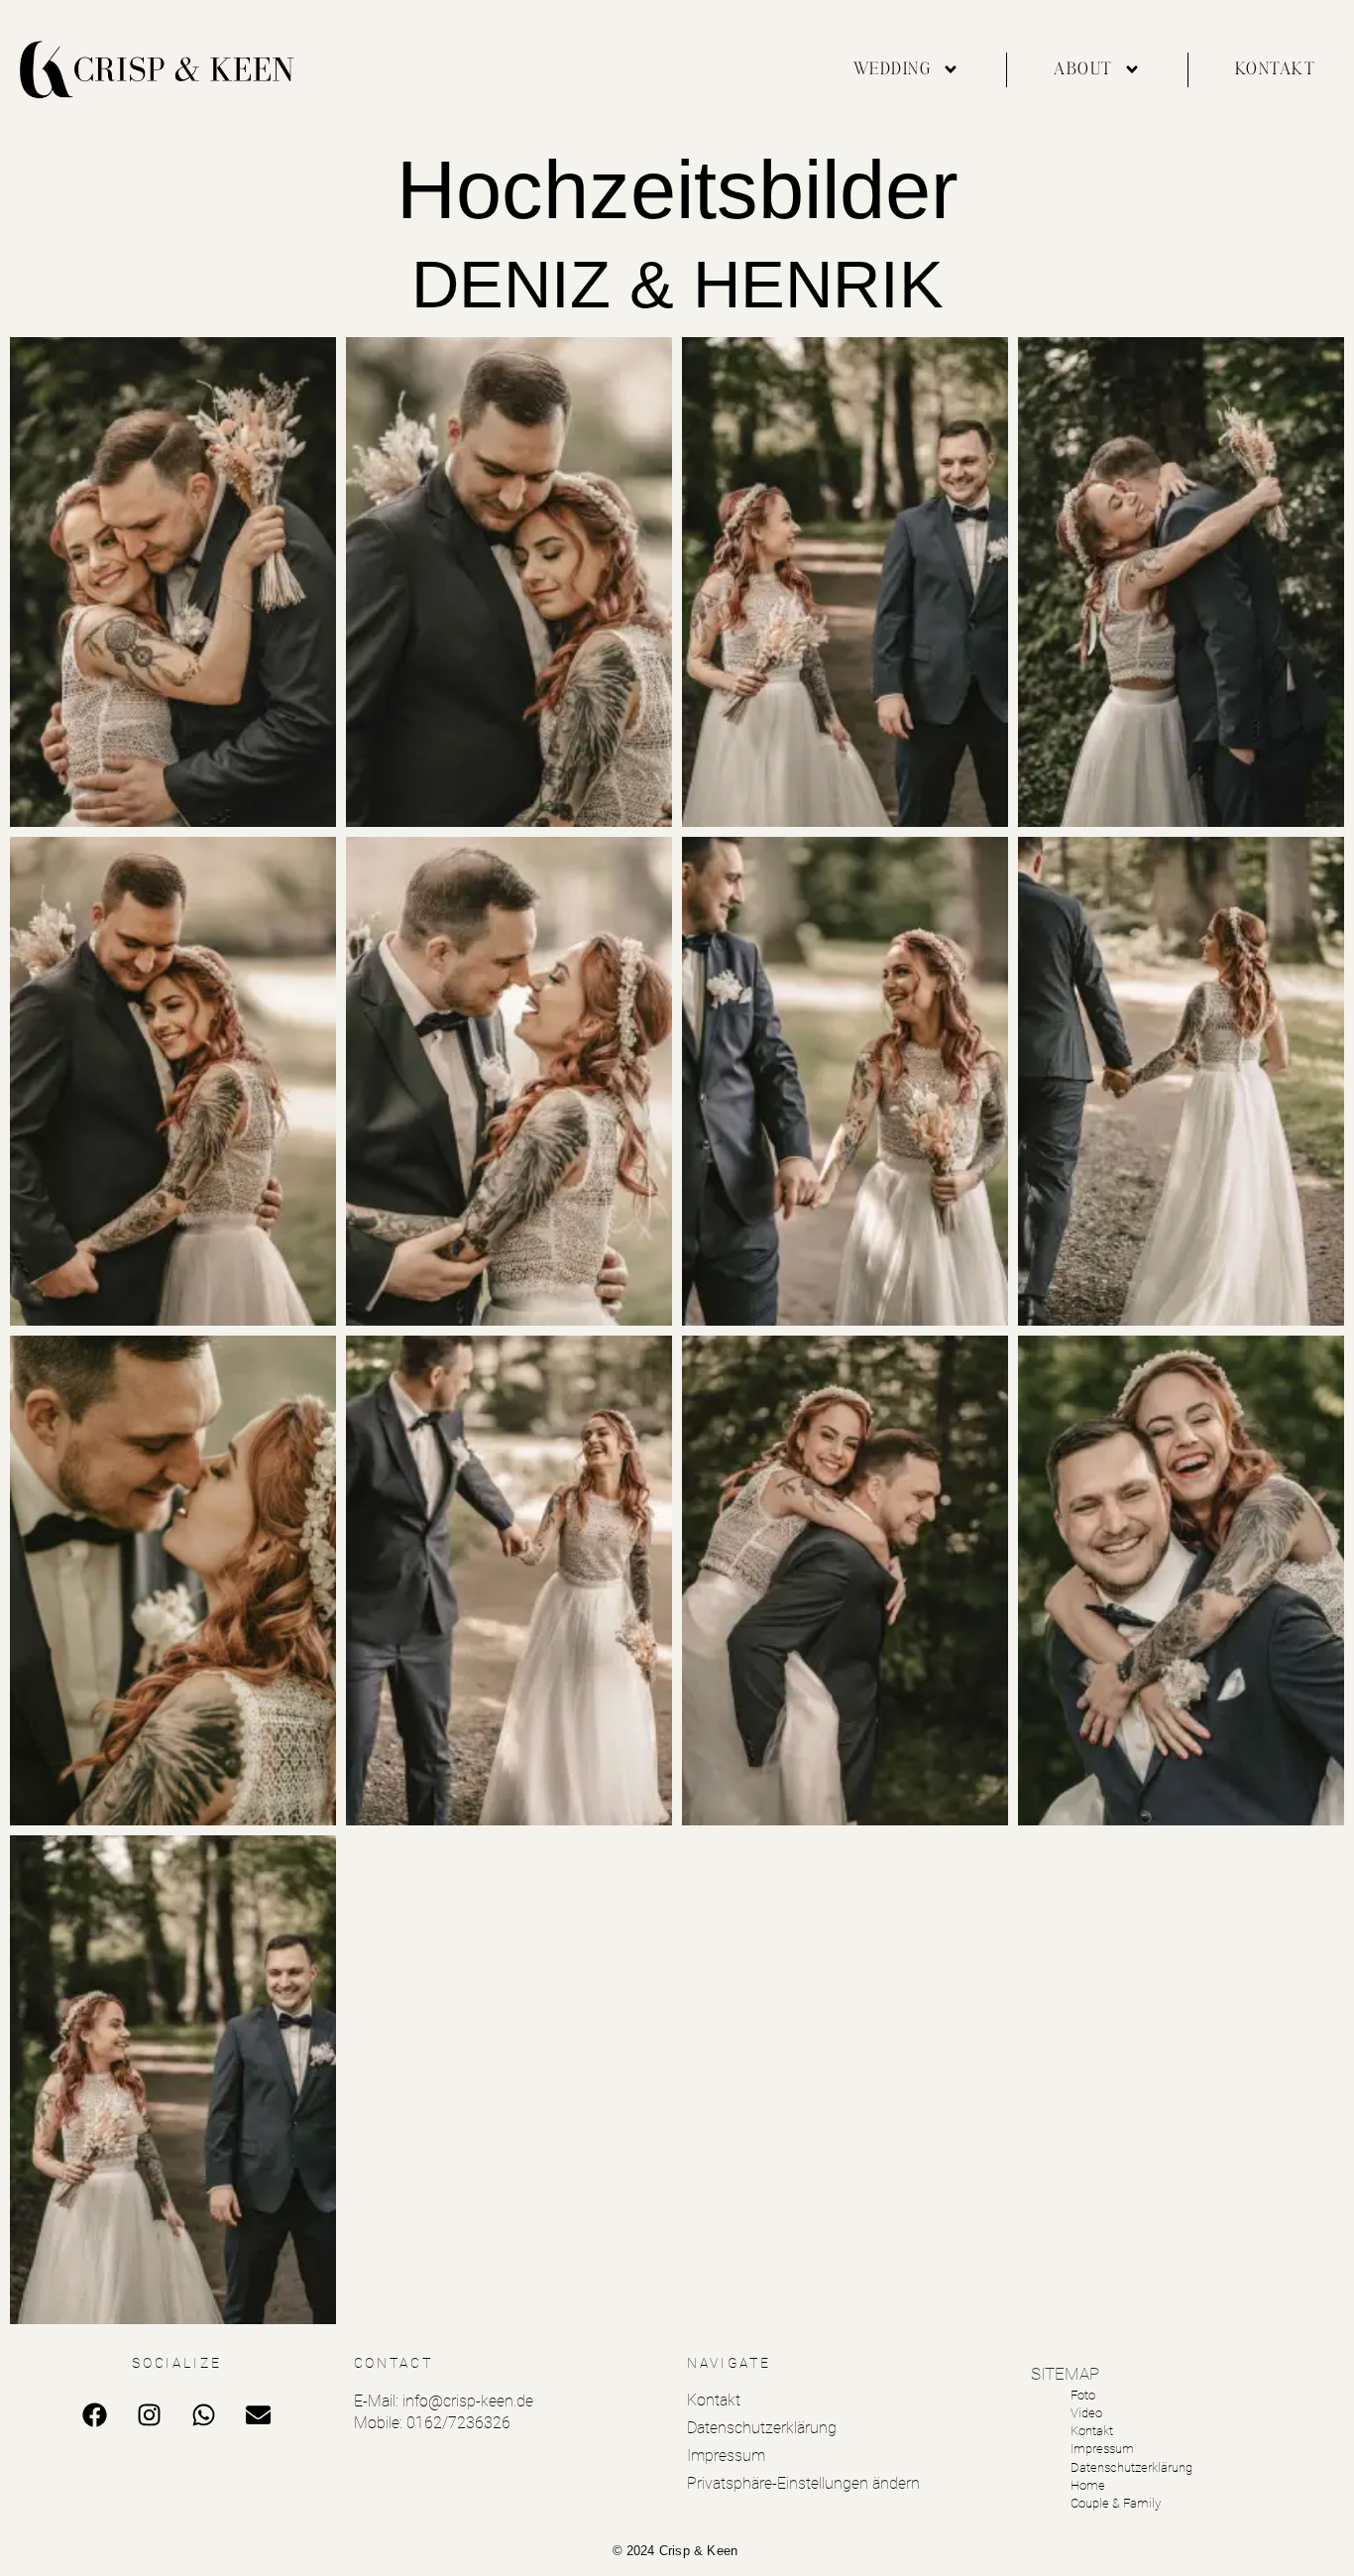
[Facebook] (95, 2415)
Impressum (726, 2456)
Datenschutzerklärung (762, 2428)
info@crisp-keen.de (468, 2401)
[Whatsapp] (204, 2415)
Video (1086, 2413)
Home (1088, 2485)
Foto (1083, 2395)
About (1083, 69)
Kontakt (1276, 69)
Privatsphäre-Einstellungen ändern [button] (803, 2483)
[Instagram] (150, 2415)
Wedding (893, 69)
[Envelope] (259, 2415)
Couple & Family (1116, 2503)
